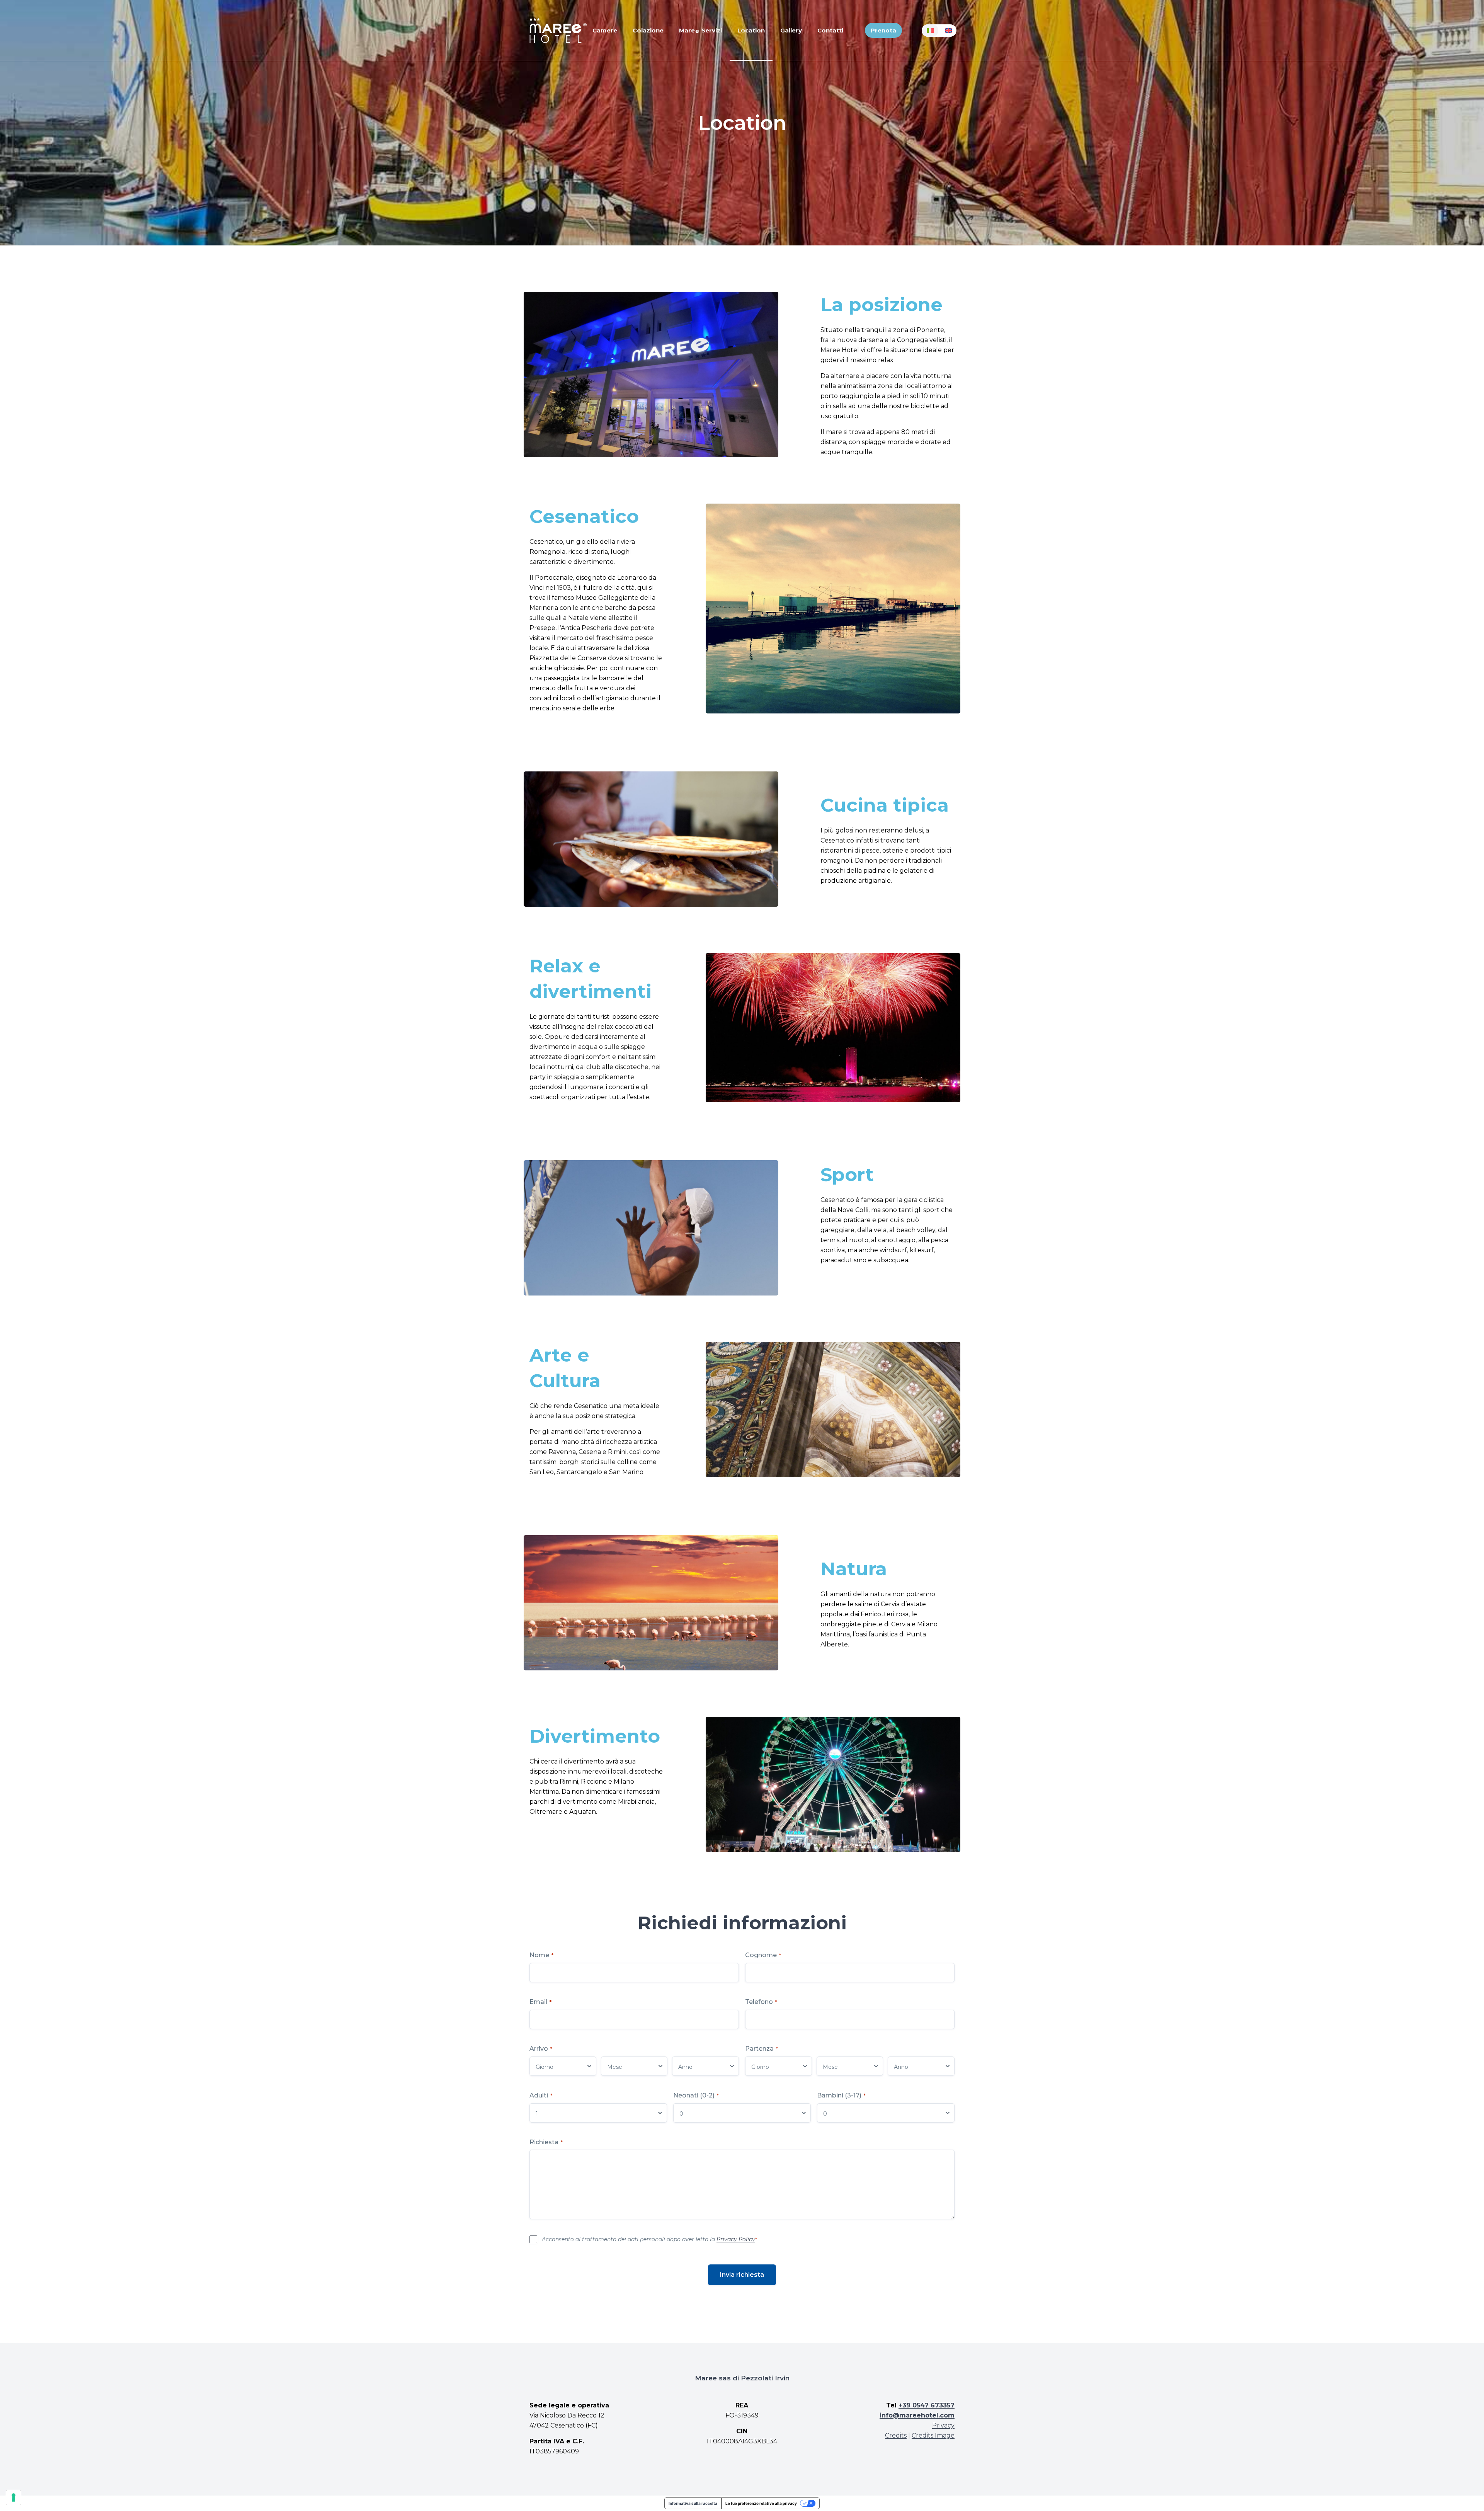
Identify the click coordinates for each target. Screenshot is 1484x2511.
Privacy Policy (736, 2239)
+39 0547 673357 (927, 2405)
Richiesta (546, 2142)
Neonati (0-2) (696, 2095)
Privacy (943, 2425)
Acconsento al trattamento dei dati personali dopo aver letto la (649, 2239)
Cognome (763, 1955)
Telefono (761, 2002)
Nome (541, 1955)
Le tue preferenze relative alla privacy (761, 2503)
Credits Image (933, 2435)
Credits (896, 2435)
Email (540, 2002)
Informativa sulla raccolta (693, 2503)
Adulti (541, 2095)
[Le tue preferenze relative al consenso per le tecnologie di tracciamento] (14, 2497)
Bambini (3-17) (841, 2095)
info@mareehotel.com (917, 2415)
